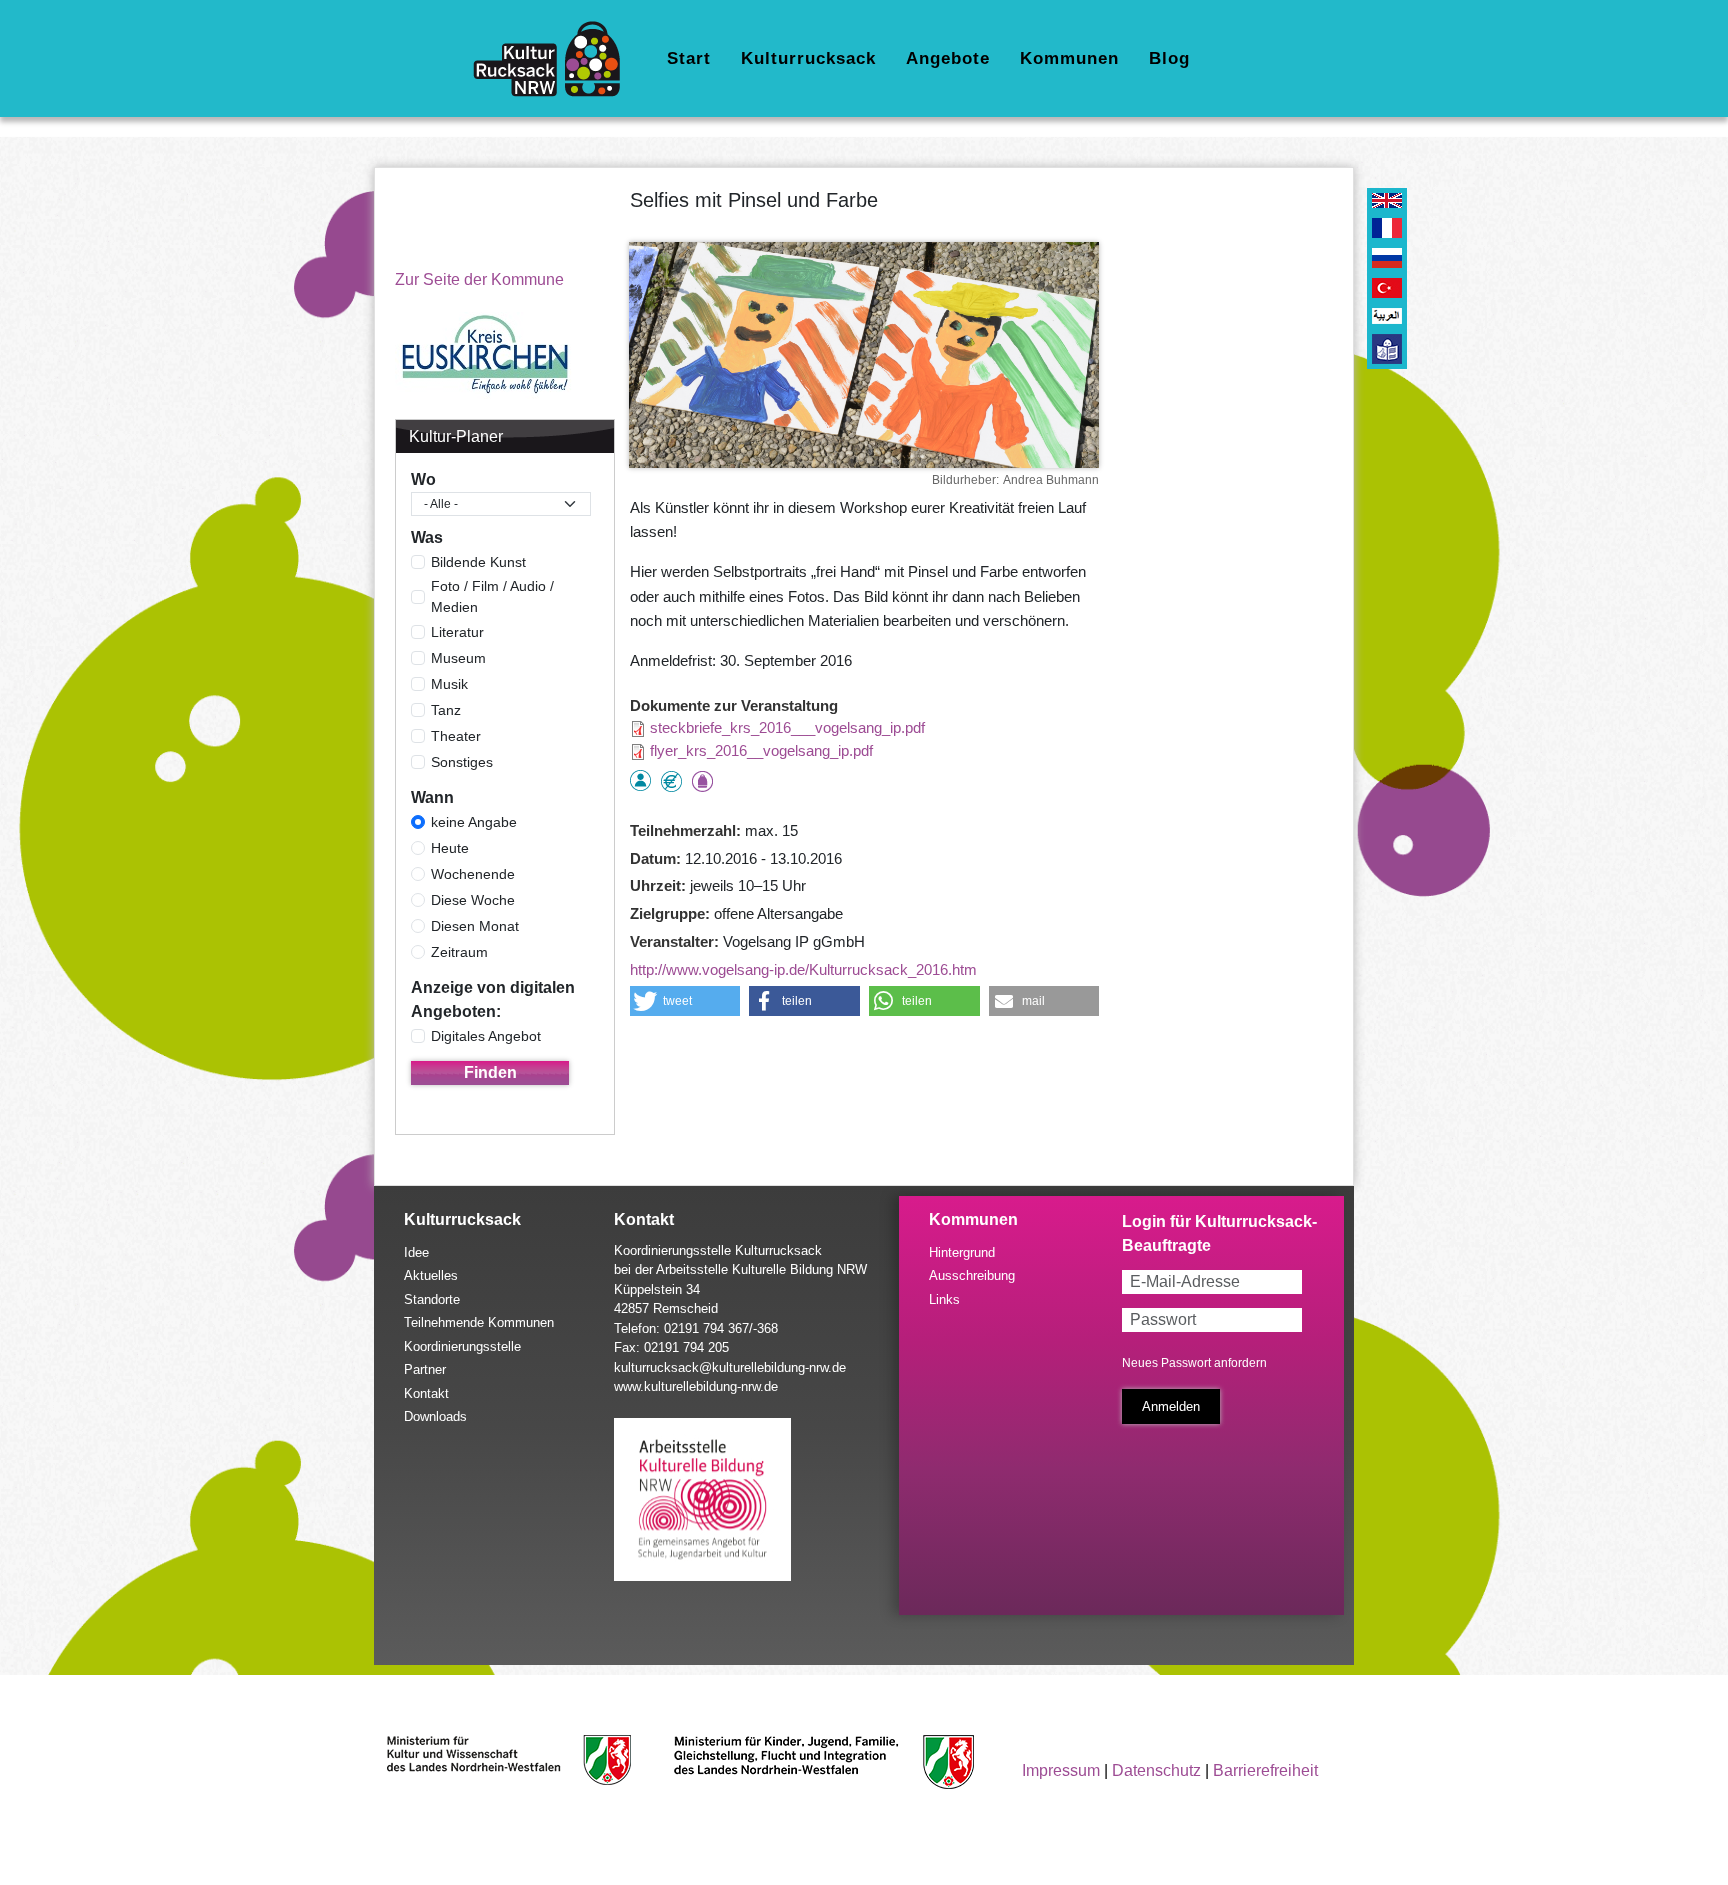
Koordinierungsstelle (462, 1346)
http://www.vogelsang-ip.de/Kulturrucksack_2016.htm (803, 969)
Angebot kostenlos (671, 781)
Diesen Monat (475, 926)
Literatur (457, 632)
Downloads (435, 1416)
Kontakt (426, 1393)
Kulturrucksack (808, 58)
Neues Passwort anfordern (1194, 1363)
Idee (416, 1252)
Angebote (948, 58)
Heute (450, 848)
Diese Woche (473, 900)
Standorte (432, 1299)
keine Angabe (474, 822)
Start (689, 58)
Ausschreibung (972, 1275)
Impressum (1061, 1770)
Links (944, 1299)
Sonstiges (462, 762)
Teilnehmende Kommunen (479, 1322)
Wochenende (473, 874)
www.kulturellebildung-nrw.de (696, 1386)
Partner (425, 1369)
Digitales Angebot (486, 1036)
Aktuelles (431, 1275)
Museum (458, 658)
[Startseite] (554, 59)
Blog (1169, 58)
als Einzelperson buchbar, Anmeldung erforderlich (640, 780)
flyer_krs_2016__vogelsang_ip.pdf (761, 750)
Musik (449, 684)
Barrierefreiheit (1265, 1770)
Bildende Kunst (478, 562)
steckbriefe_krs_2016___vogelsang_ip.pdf (787, 727)
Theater (456, 736)
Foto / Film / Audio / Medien (492, 596)
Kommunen (1069, 58)
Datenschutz (1156, 1770)
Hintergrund (962, 1252)
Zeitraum (459, 952)
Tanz (446, 710)
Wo (423, 479)
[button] (685, 1001)
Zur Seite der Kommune (479, 279)
